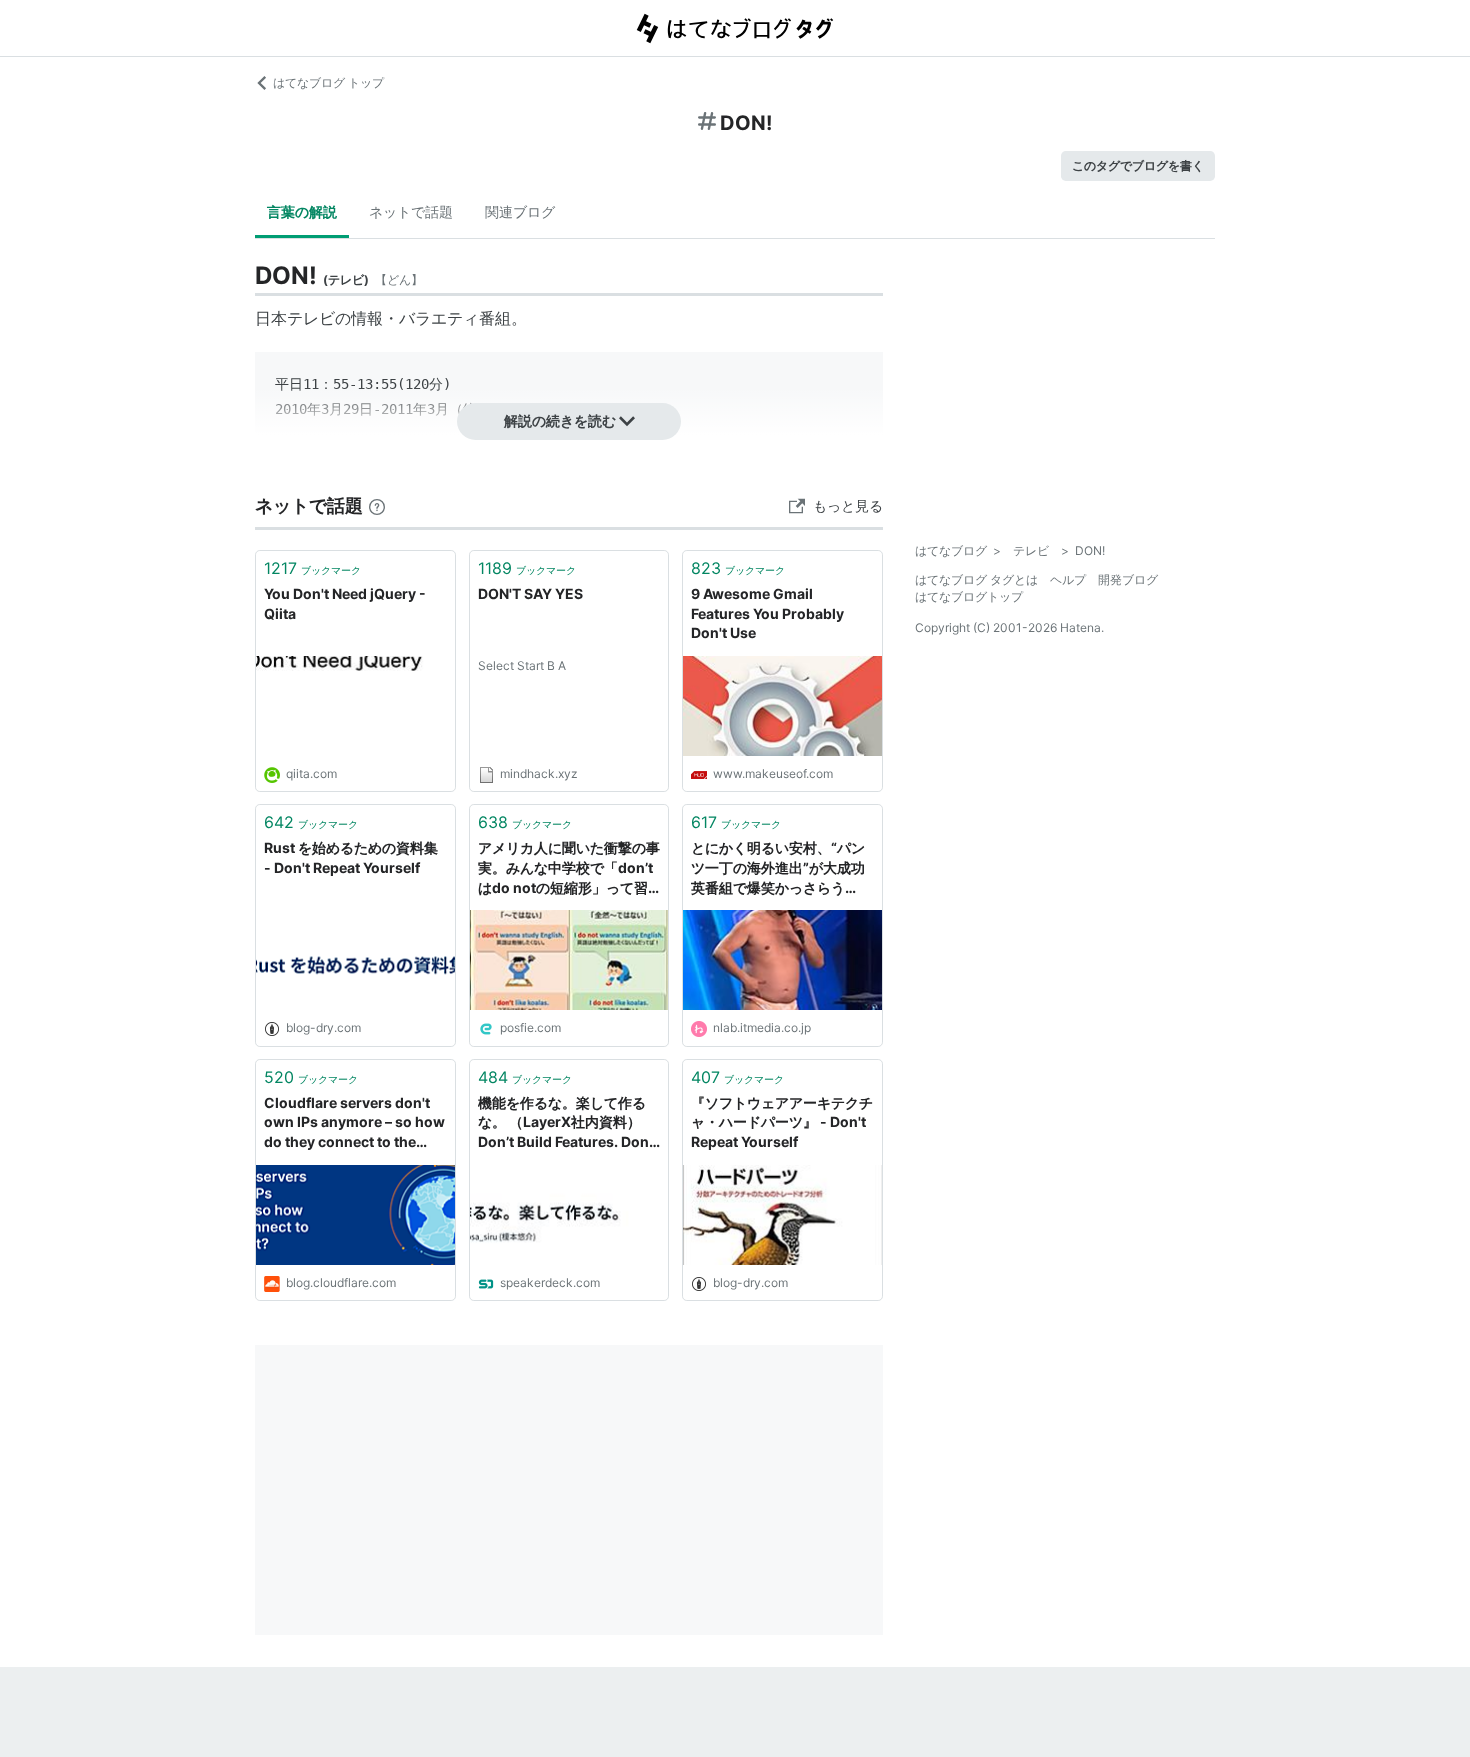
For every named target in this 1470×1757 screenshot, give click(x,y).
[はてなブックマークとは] (377, 505)
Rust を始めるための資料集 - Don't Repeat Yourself (351, 857)
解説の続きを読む (560, 420)
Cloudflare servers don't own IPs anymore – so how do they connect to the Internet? (354, 1123)
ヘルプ (1068, 579)
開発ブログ (1128, 579)
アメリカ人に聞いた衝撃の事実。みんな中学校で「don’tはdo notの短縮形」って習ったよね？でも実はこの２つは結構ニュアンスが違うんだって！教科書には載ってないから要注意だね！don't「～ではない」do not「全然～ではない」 (569, 868)
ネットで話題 (411, 211)
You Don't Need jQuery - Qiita (345, 603)
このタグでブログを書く (1138, 165)
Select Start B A (522, 665)
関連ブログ (520, 211)
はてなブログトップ (969, 596)
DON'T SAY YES (530, 593)
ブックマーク (312, 568)
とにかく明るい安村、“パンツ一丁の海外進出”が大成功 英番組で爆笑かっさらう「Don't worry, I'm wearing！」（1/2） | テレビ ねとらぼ (782, 868)
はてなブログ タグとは (976, 579)
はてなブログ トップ (328, 82)
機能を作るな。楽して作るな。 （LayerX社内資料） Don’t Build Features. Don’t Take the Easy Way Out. (567, 1123)
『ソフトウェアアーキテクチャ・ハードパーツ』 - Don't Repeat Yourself (782, 1122)
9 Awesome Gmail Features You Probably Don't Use (767, 613)
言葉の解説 (302, 211)
